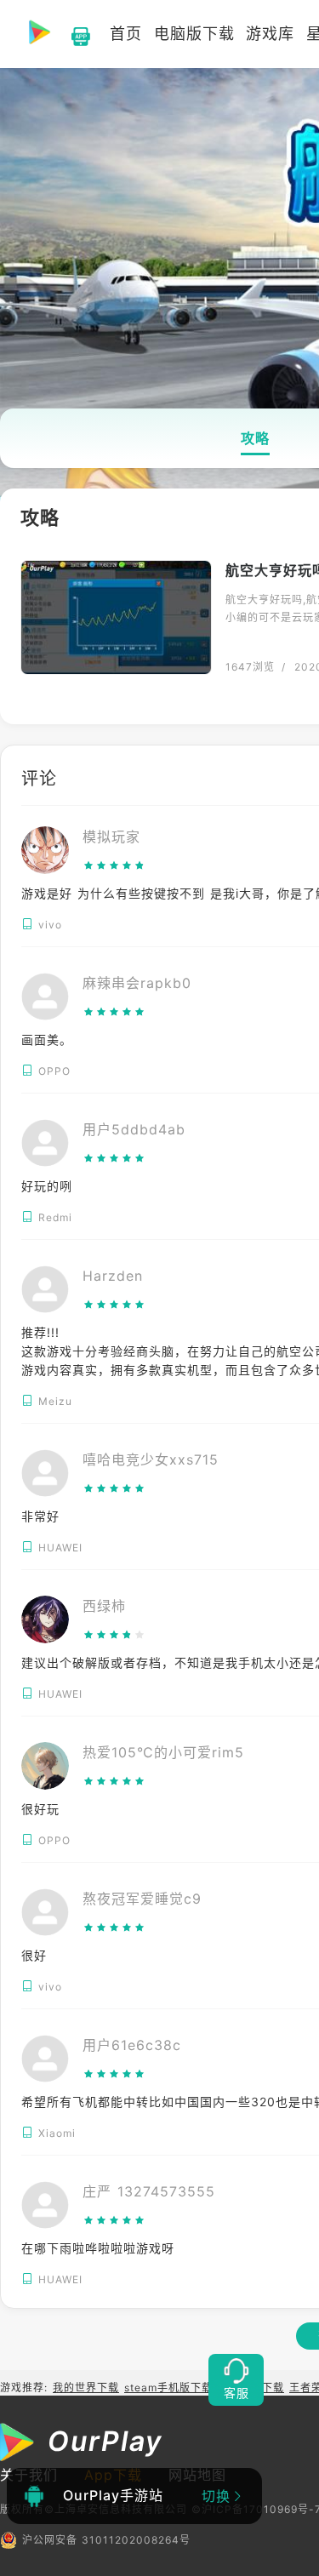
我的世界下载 (86, 2388)
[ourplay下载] (72, 34)
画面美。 (47, 1040)
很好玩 (40, 1809)
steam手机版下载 (168, 2388)
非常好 (40, 1516)
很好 (34, 1955)
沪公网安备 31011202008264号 (106, 2540)
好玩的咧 (47, 1186)
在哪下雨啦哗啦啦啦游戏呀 (98, 2248)
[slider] (114, 865)
